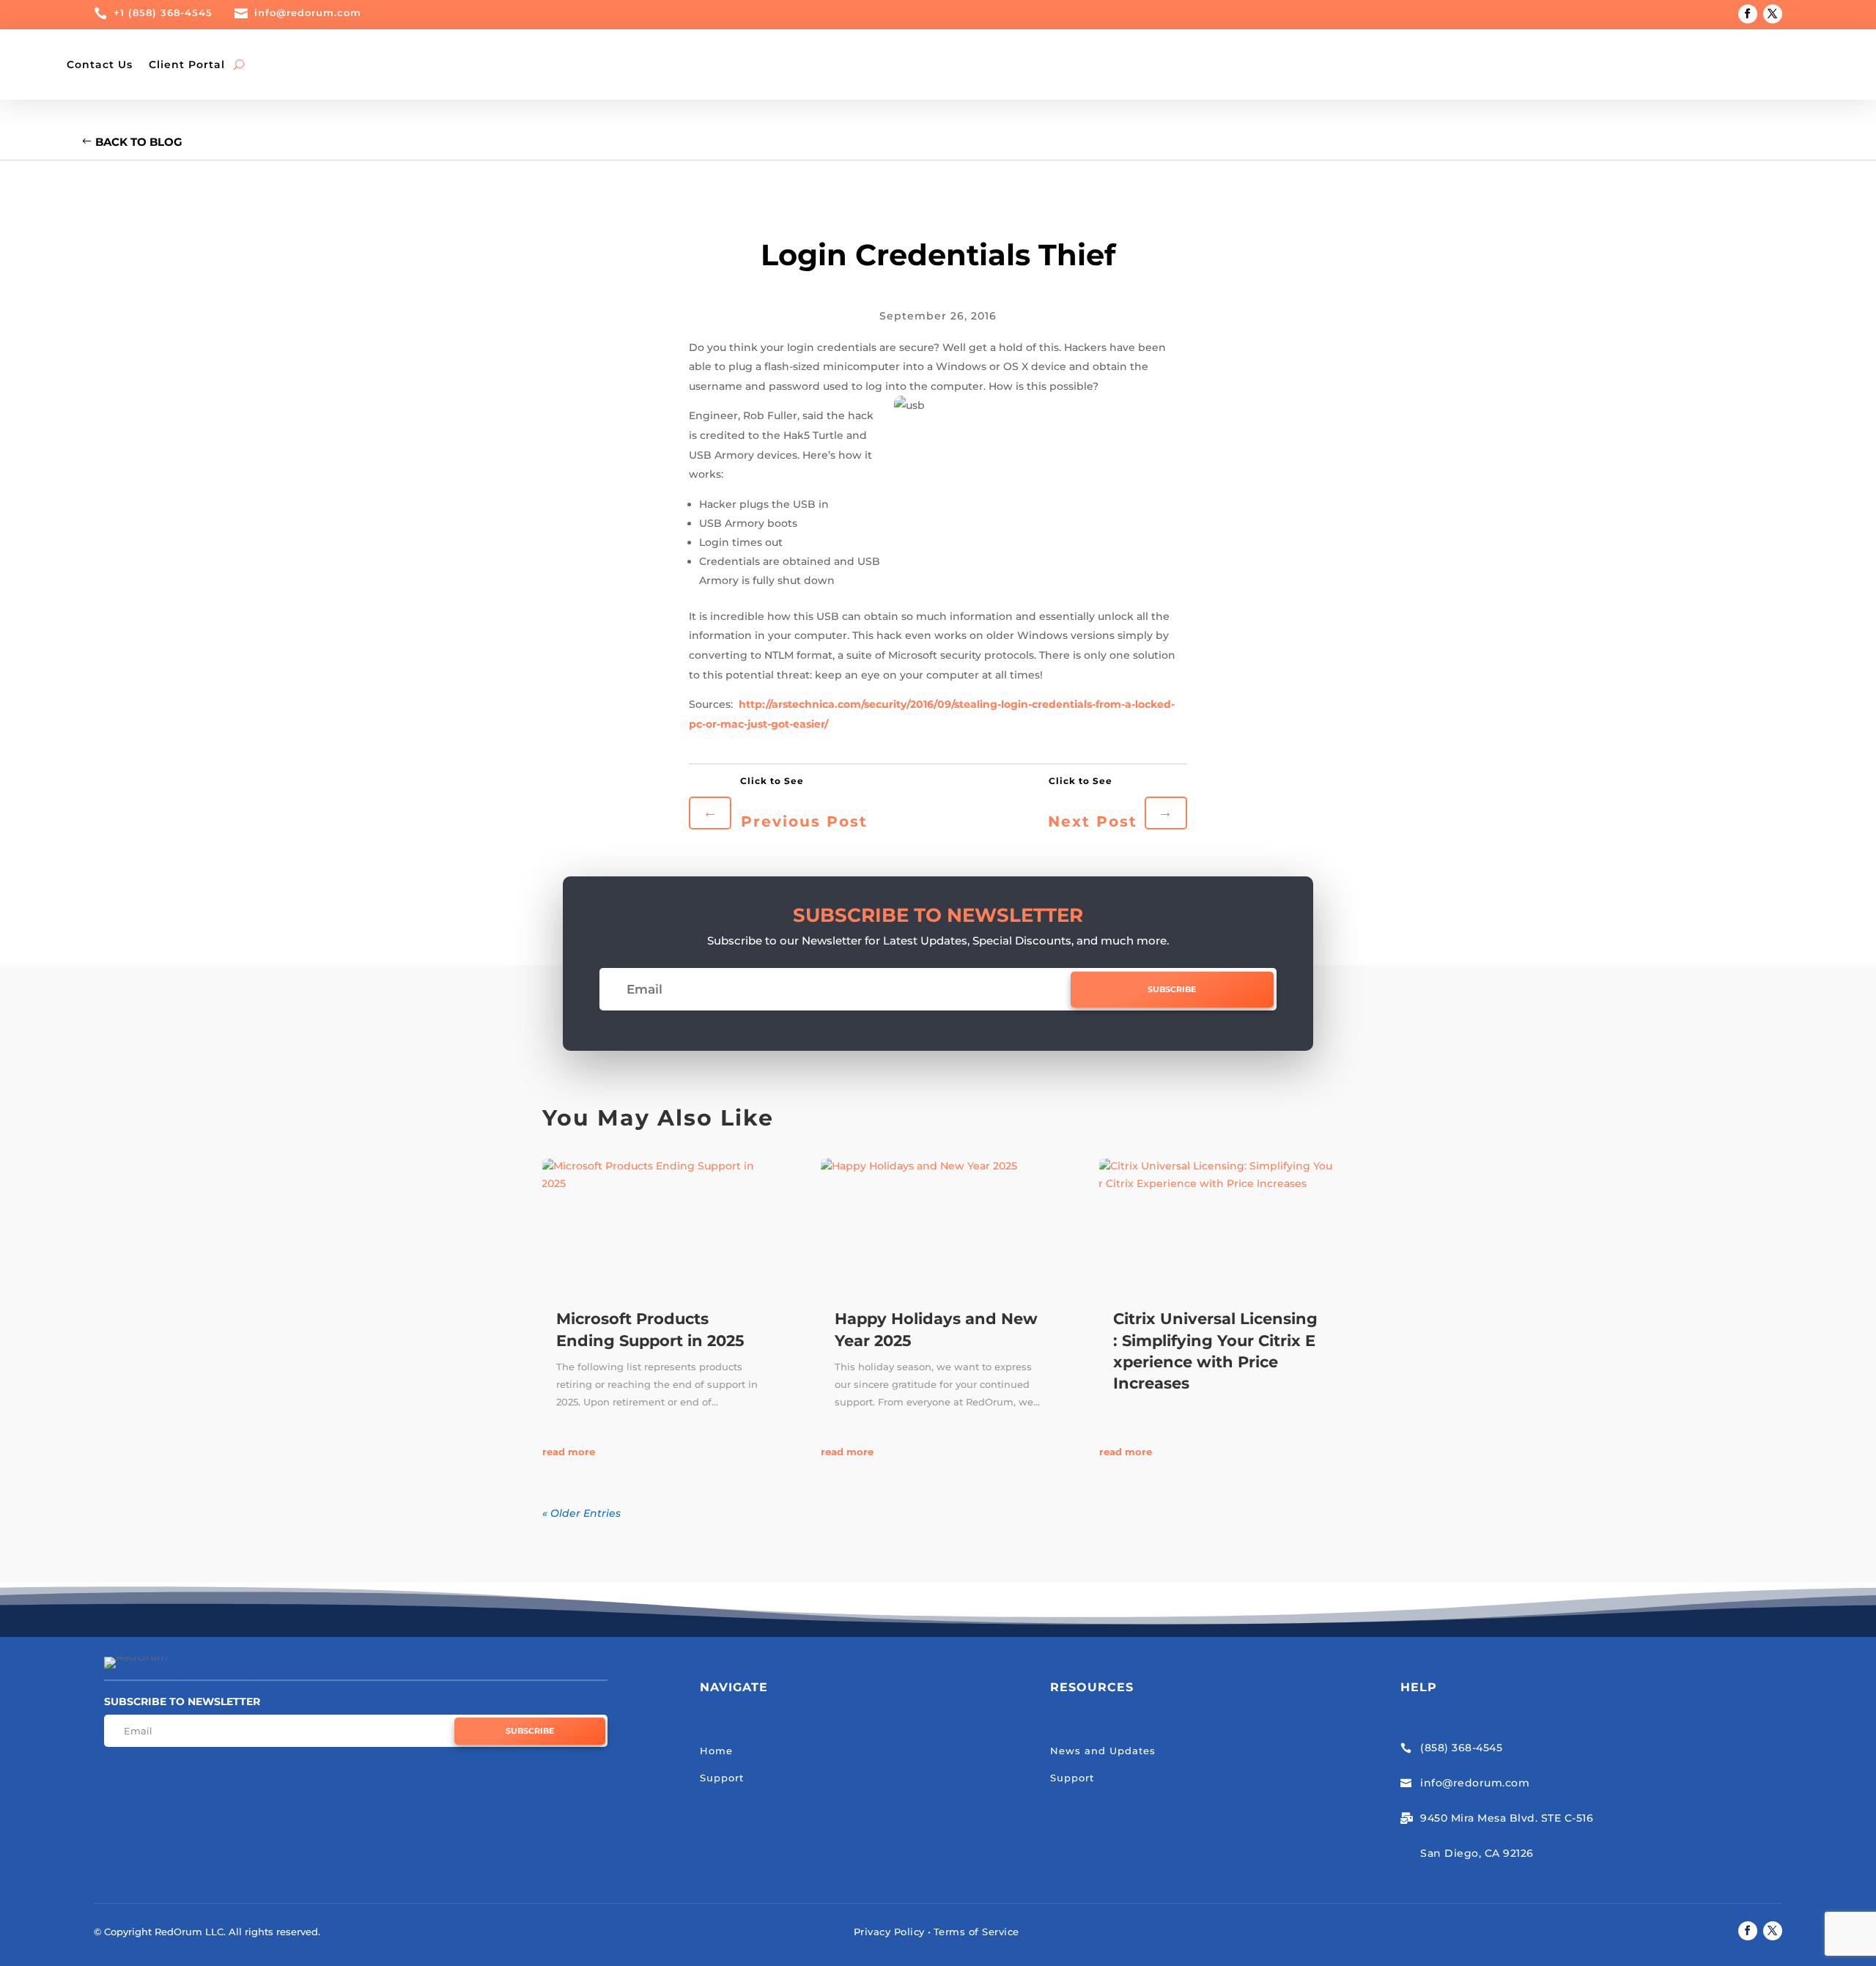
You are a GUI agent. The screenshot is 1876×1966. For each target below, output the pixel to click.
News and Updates (1103, 1751)
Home (716, 1751)
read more (569, 1452)
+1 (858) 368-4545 (163, 12)
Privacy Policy (889, 1932)
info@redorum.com (308, 12)
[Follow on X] (1773, 14)
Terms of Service (976, 1932)
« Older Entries (581, 1513)
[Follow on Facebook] (1748, 14)
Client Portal (187, 64)
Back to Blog (139, 142)
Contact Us (100, 64)
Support (722, 1778)
